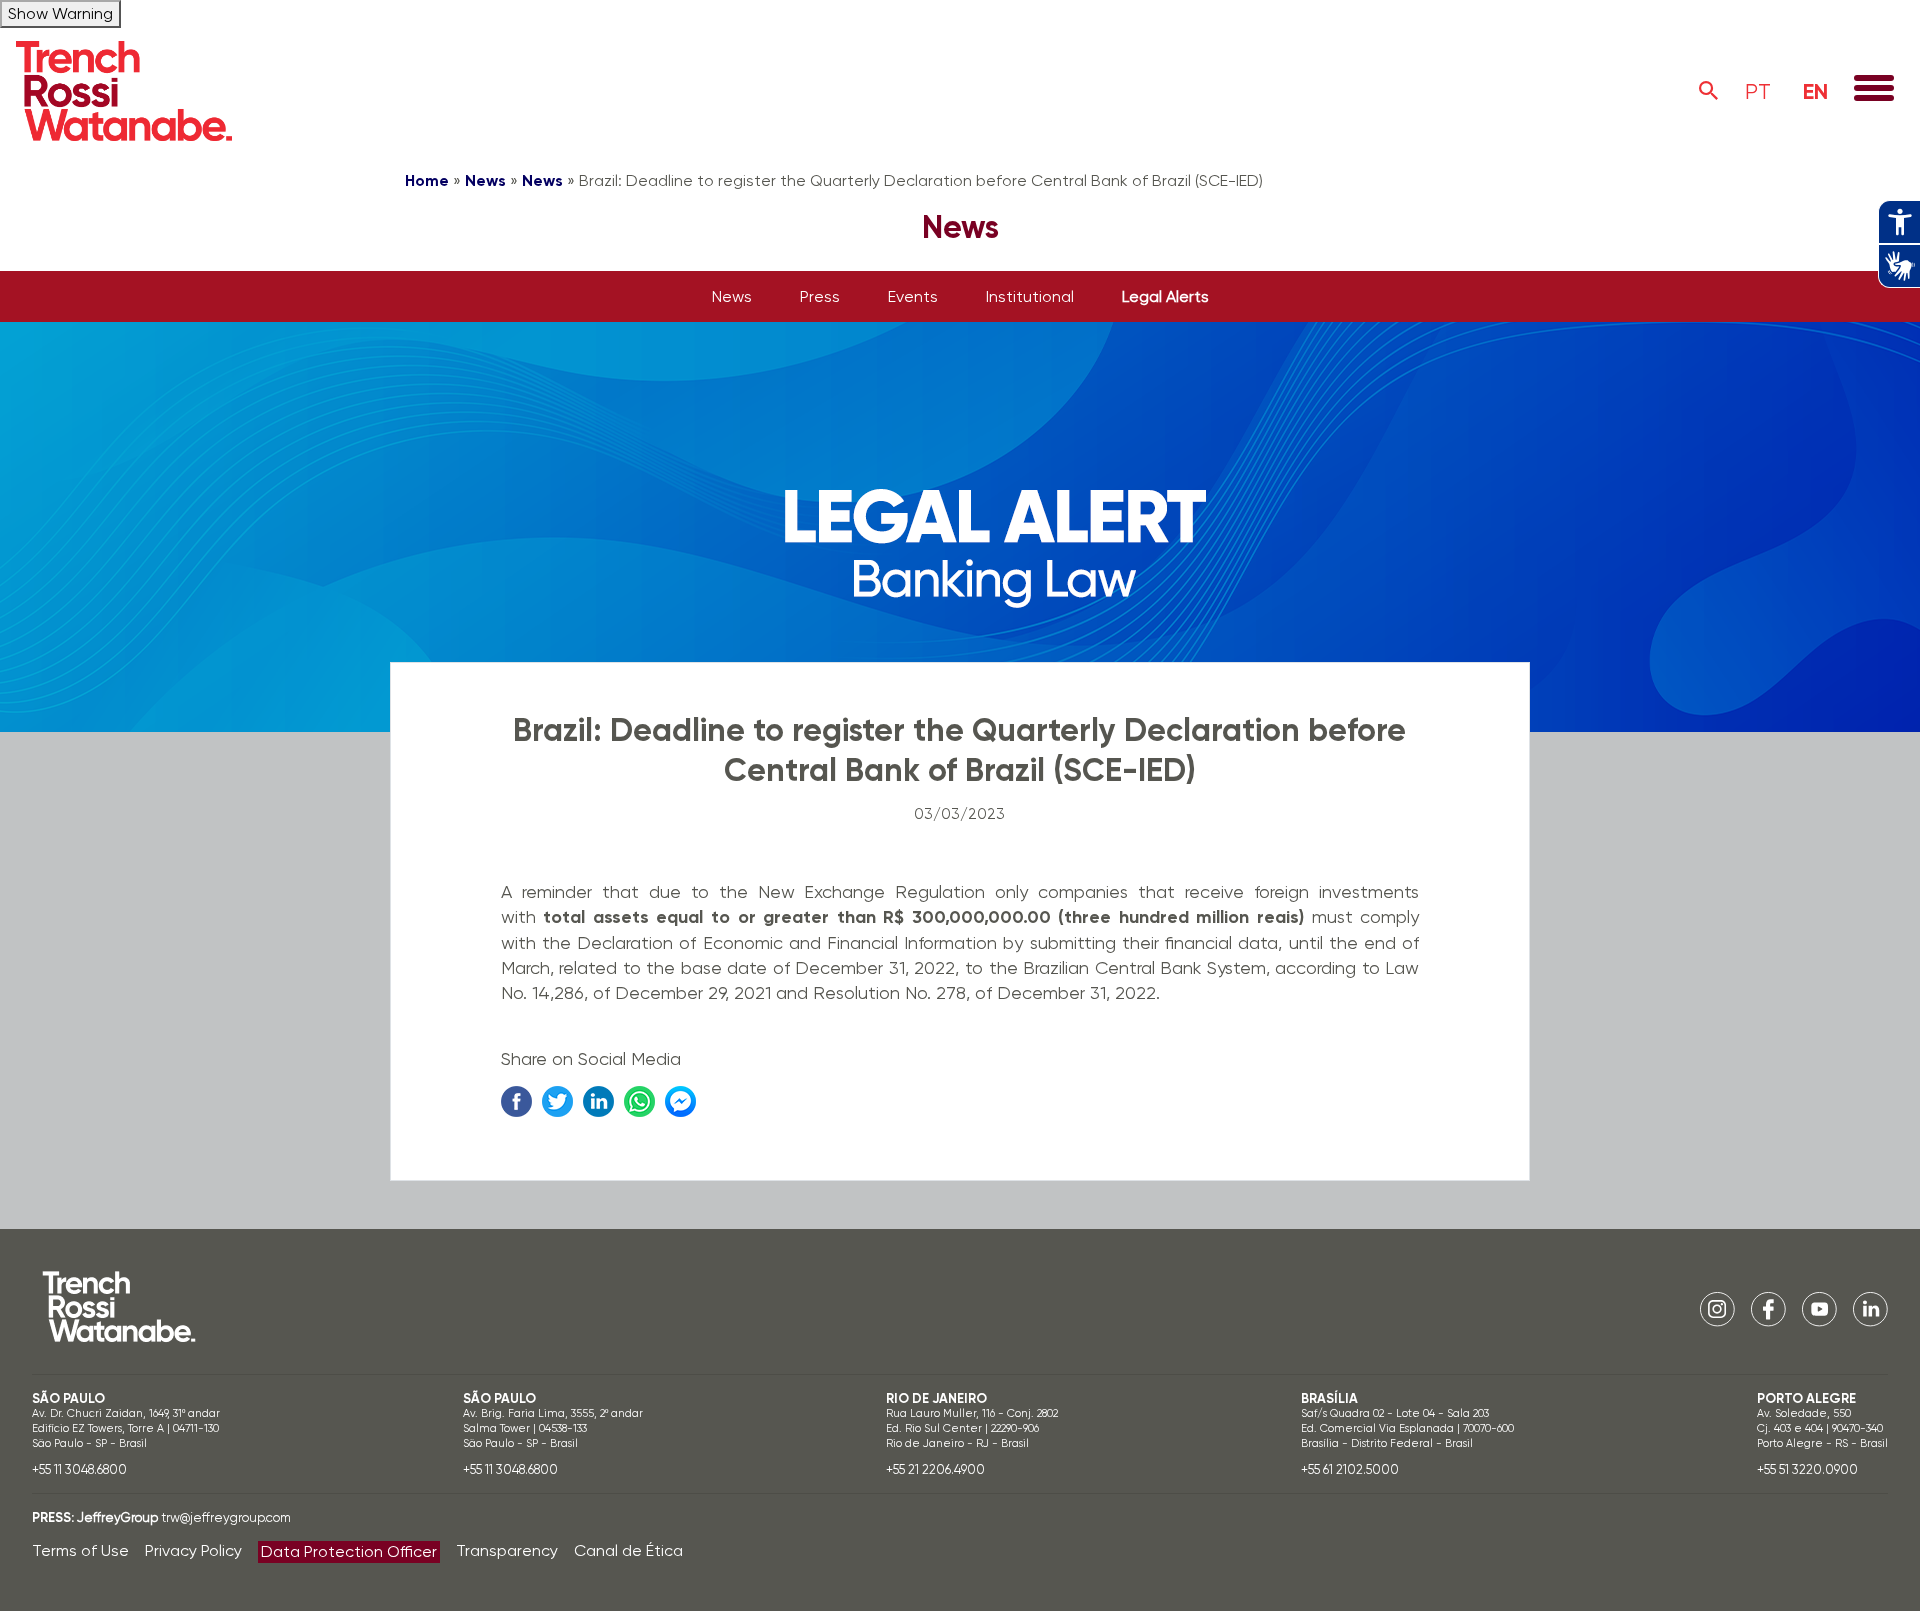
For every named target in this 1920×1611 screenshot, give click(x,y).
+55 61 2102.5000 (1350, 1469)
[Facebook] (1768, 1308)
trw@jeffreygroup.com (226, 1517)
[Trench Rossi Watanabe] (124, 91)
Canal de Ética (628, 1550)
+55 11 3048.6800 (79, 1469)
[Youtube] (1819, 1308)
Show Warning (60, 13)
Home (427, 180)
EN (1815, 91)
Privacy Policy (193, 1550)
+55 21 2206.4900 (935, 1469)
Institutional (1030, 296)
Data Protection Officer (349, 1551)
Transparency (507, 1550)
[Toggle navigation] (1874, 90)
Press (820, 296)
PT (1758, 91)
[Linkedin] (1870, 1308)
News (485, 180)
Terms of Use (80, 1550)
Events (913, 296)
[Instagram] (1717, 1308)
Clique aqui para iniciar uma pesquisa (1709, 91)
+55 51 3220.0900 (1807, 1469)
